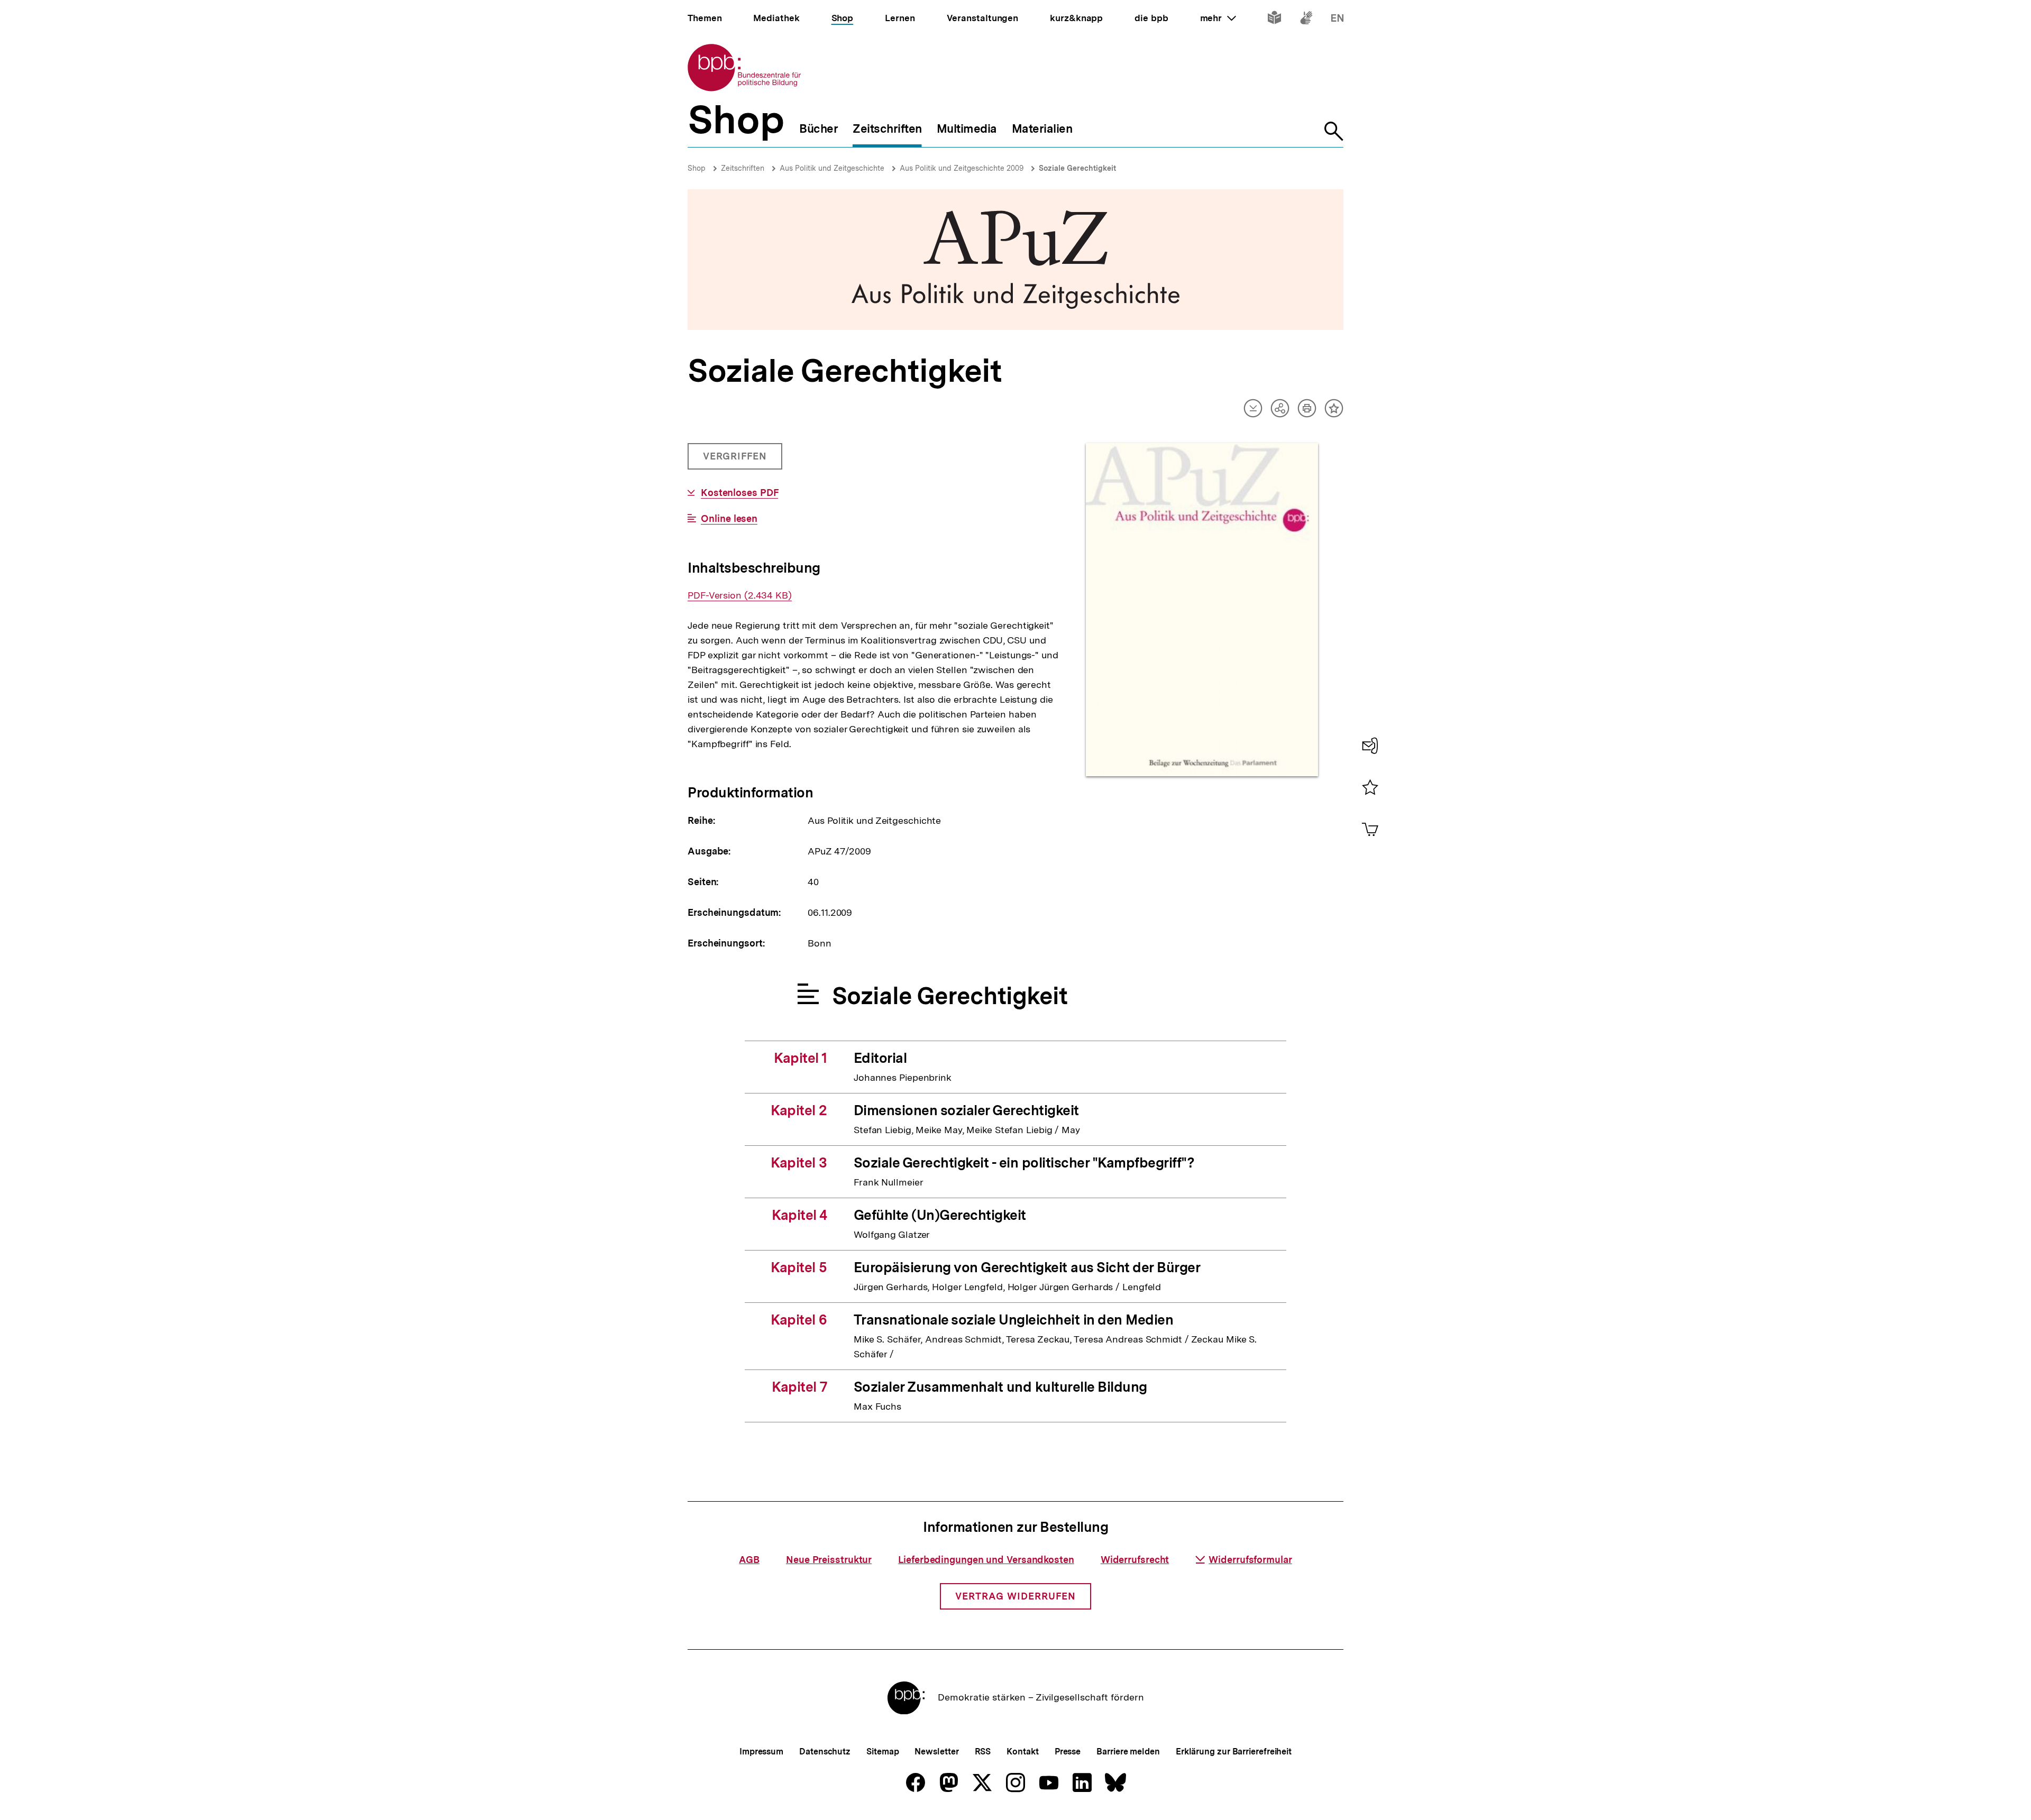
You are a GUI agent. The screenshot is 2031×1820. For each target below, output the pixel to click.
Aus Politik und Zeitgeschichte (832, 168)
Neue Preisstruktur (829, 1560)
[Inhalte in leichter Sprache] (1274, 20)
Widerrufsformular (1250, 1560)
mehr (1218, 18)
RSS (983, 1752)
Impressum (761, 1752)
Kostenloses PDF (739, 493)
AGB (749, 1560)
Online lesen (729, 519)
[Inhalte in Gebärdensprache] (1306, 20)
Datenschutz (825, 1752)
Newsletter (936, 1752)
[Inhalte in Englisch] (1337, 20)
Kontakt (1022, 1752)
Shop (697, 168)
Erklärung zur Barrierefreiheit (1234, 1752)
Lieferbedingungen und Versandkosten (986, 1560)
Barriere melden (1128, 1752)
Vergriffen (736, 460)
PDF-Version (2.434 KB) (740, 595)
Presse (1068, 1752)
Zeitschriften (743, 168)
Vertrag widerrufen (1015, 1596)
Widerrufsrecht (1135, 1560)
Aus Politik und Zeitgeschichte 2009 (962, 168)
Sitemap (882, 1752)
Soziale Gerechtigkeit (1077, 168)
